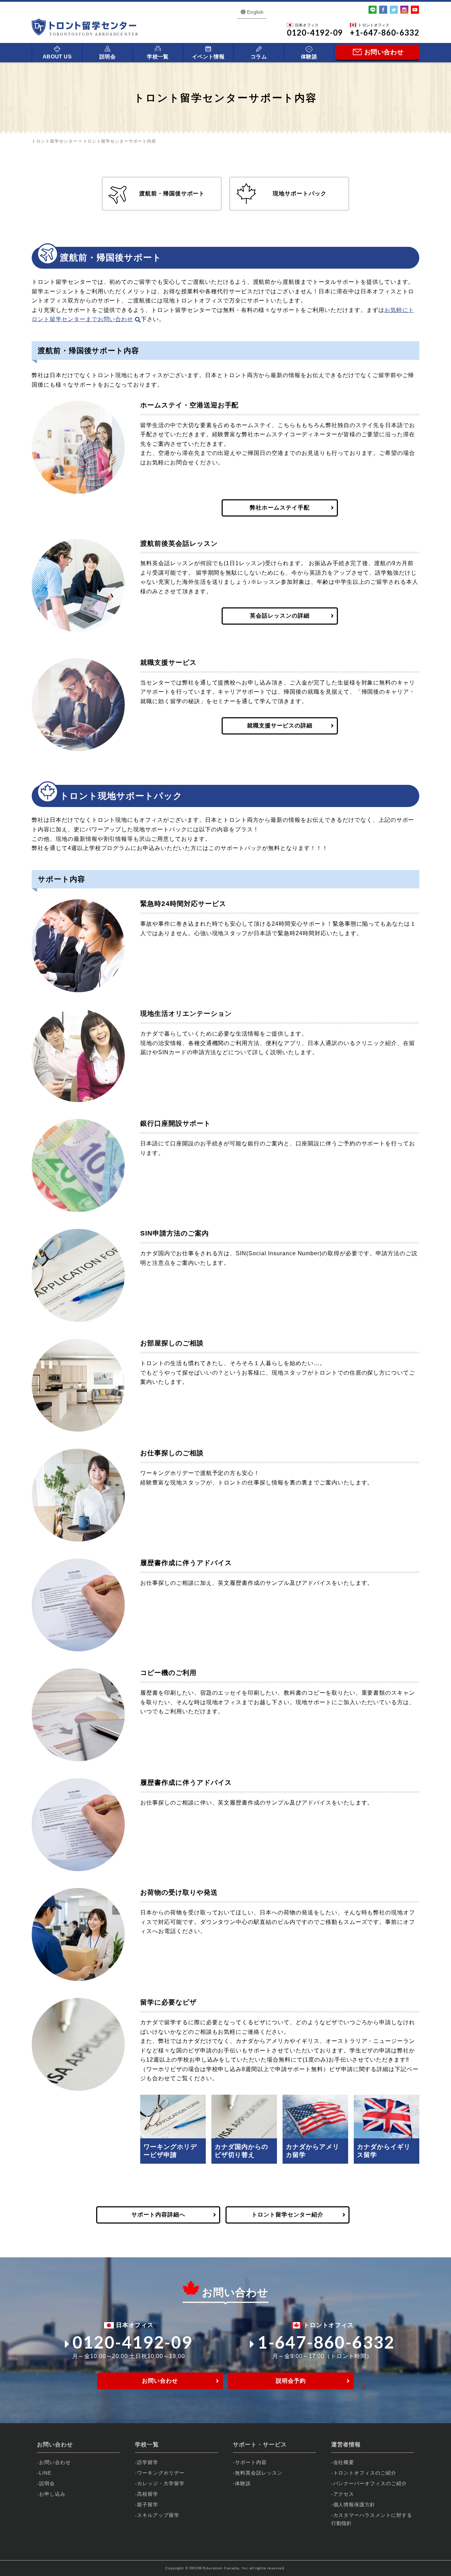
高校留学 (148, 2494)
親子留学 (148, 2505)
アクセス (344, 2494)
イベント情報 (208, 57)
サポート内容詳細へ (158, 2215)
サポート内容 (251, 2462)
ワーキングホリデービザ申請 (170, 2151)
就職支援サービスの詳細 (280, 726)
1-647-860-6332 (326, 2342)
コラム (259, 57)
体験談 (309, 57)
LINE (45, 2473)
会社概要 (344, 2462)
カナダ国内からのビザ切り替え (241, 2151)
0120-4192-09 (133, 2342)
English (255, 12)
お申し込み (52, 2494)
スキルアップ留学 (158, 2515)
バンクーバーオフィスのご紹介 (370, 2483)
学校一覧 (158, 57)
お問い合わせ (160, 2381)
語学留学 (148, 2462)
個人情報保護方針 (354, 2505)
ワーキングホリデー (161, 2473)
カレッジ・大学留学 (161, 2483)
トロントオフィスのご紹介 (365, 2473)
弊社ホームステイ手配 (280, 508)
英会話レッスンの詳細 (280, 616)
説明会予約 (291, 2381)
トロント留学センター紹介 (288, 2215)
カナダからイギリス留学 (384, 2151)
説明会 (107, 57)
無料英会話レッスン (259, 2473)
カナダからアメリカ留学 (313, 2151)
